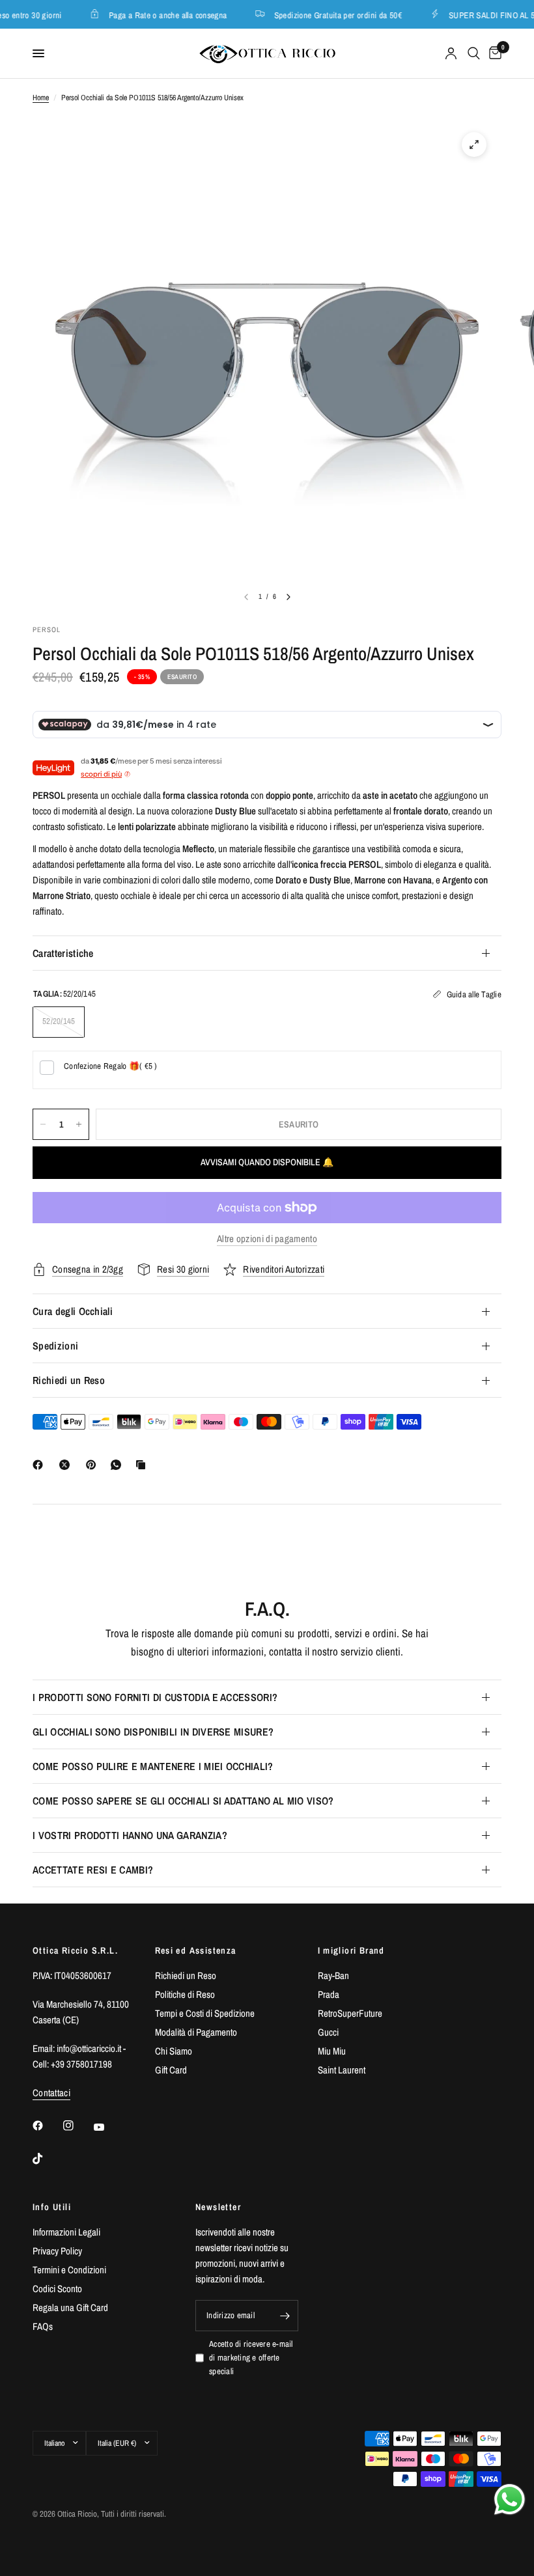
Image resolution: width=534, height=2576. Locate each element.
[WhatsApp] (119, 1465)
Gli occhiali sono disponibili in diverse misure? (153, 1732)
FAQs (43, 2326)
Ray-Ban (333, 1975)
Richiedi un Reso (69, 1380)
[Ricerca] (474, 53)
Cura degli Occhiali (73, 1311)
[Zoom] (474, 145)
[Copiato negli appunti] (143, 1465)
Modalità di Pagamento (196, 2032)
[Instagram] (77, 2126)
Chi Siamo (174, 2051)
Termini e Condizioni (69, 2270)
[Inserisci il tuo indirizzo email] (285, 2316)
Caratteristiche (63, 953)
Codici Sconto (57, 2289)
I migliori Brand (351, 1950)
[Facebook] (40, 1465)
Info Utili (52, 2207)
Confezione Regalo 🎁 (111, 1066)
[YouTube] (108, 2127)
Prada (329, 1994)
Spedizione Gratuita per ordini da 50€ (329, 15)
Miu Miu (332, 2051)
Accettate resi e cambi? (93, 1870)
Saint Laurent (342, 2070)
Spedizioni (55, 1346)
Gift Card (171, 2070)
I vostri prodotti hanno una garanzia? (130, 1835)
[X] (67, 1465)
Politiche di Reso (185, 1994)
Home (41, 98)
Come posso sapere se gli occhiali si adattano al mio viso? (183, 1801)
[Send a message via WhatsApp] (510, 2500)
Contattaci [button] (51, 2093)
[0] (493, 53)
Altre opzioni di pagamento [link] (267, 1239)
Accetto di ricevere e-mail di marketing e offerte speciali (251, 2358)
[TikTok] (47, 2159)
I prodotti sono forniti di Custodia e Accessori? (155, 1697)
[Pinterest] (94, 1465)
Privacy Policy (57, 2251)
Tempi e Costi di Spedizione (205, 2013)
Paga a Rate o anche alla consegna (159, 15)
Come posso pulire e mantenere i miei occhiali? (153, 1766)
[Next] (288, 597)
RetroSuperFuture (350, 2013)
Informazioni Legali (66, 2232)
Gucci (328, 2032)
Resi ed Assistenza (196, 1950)
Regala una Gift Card (70, 2307)
